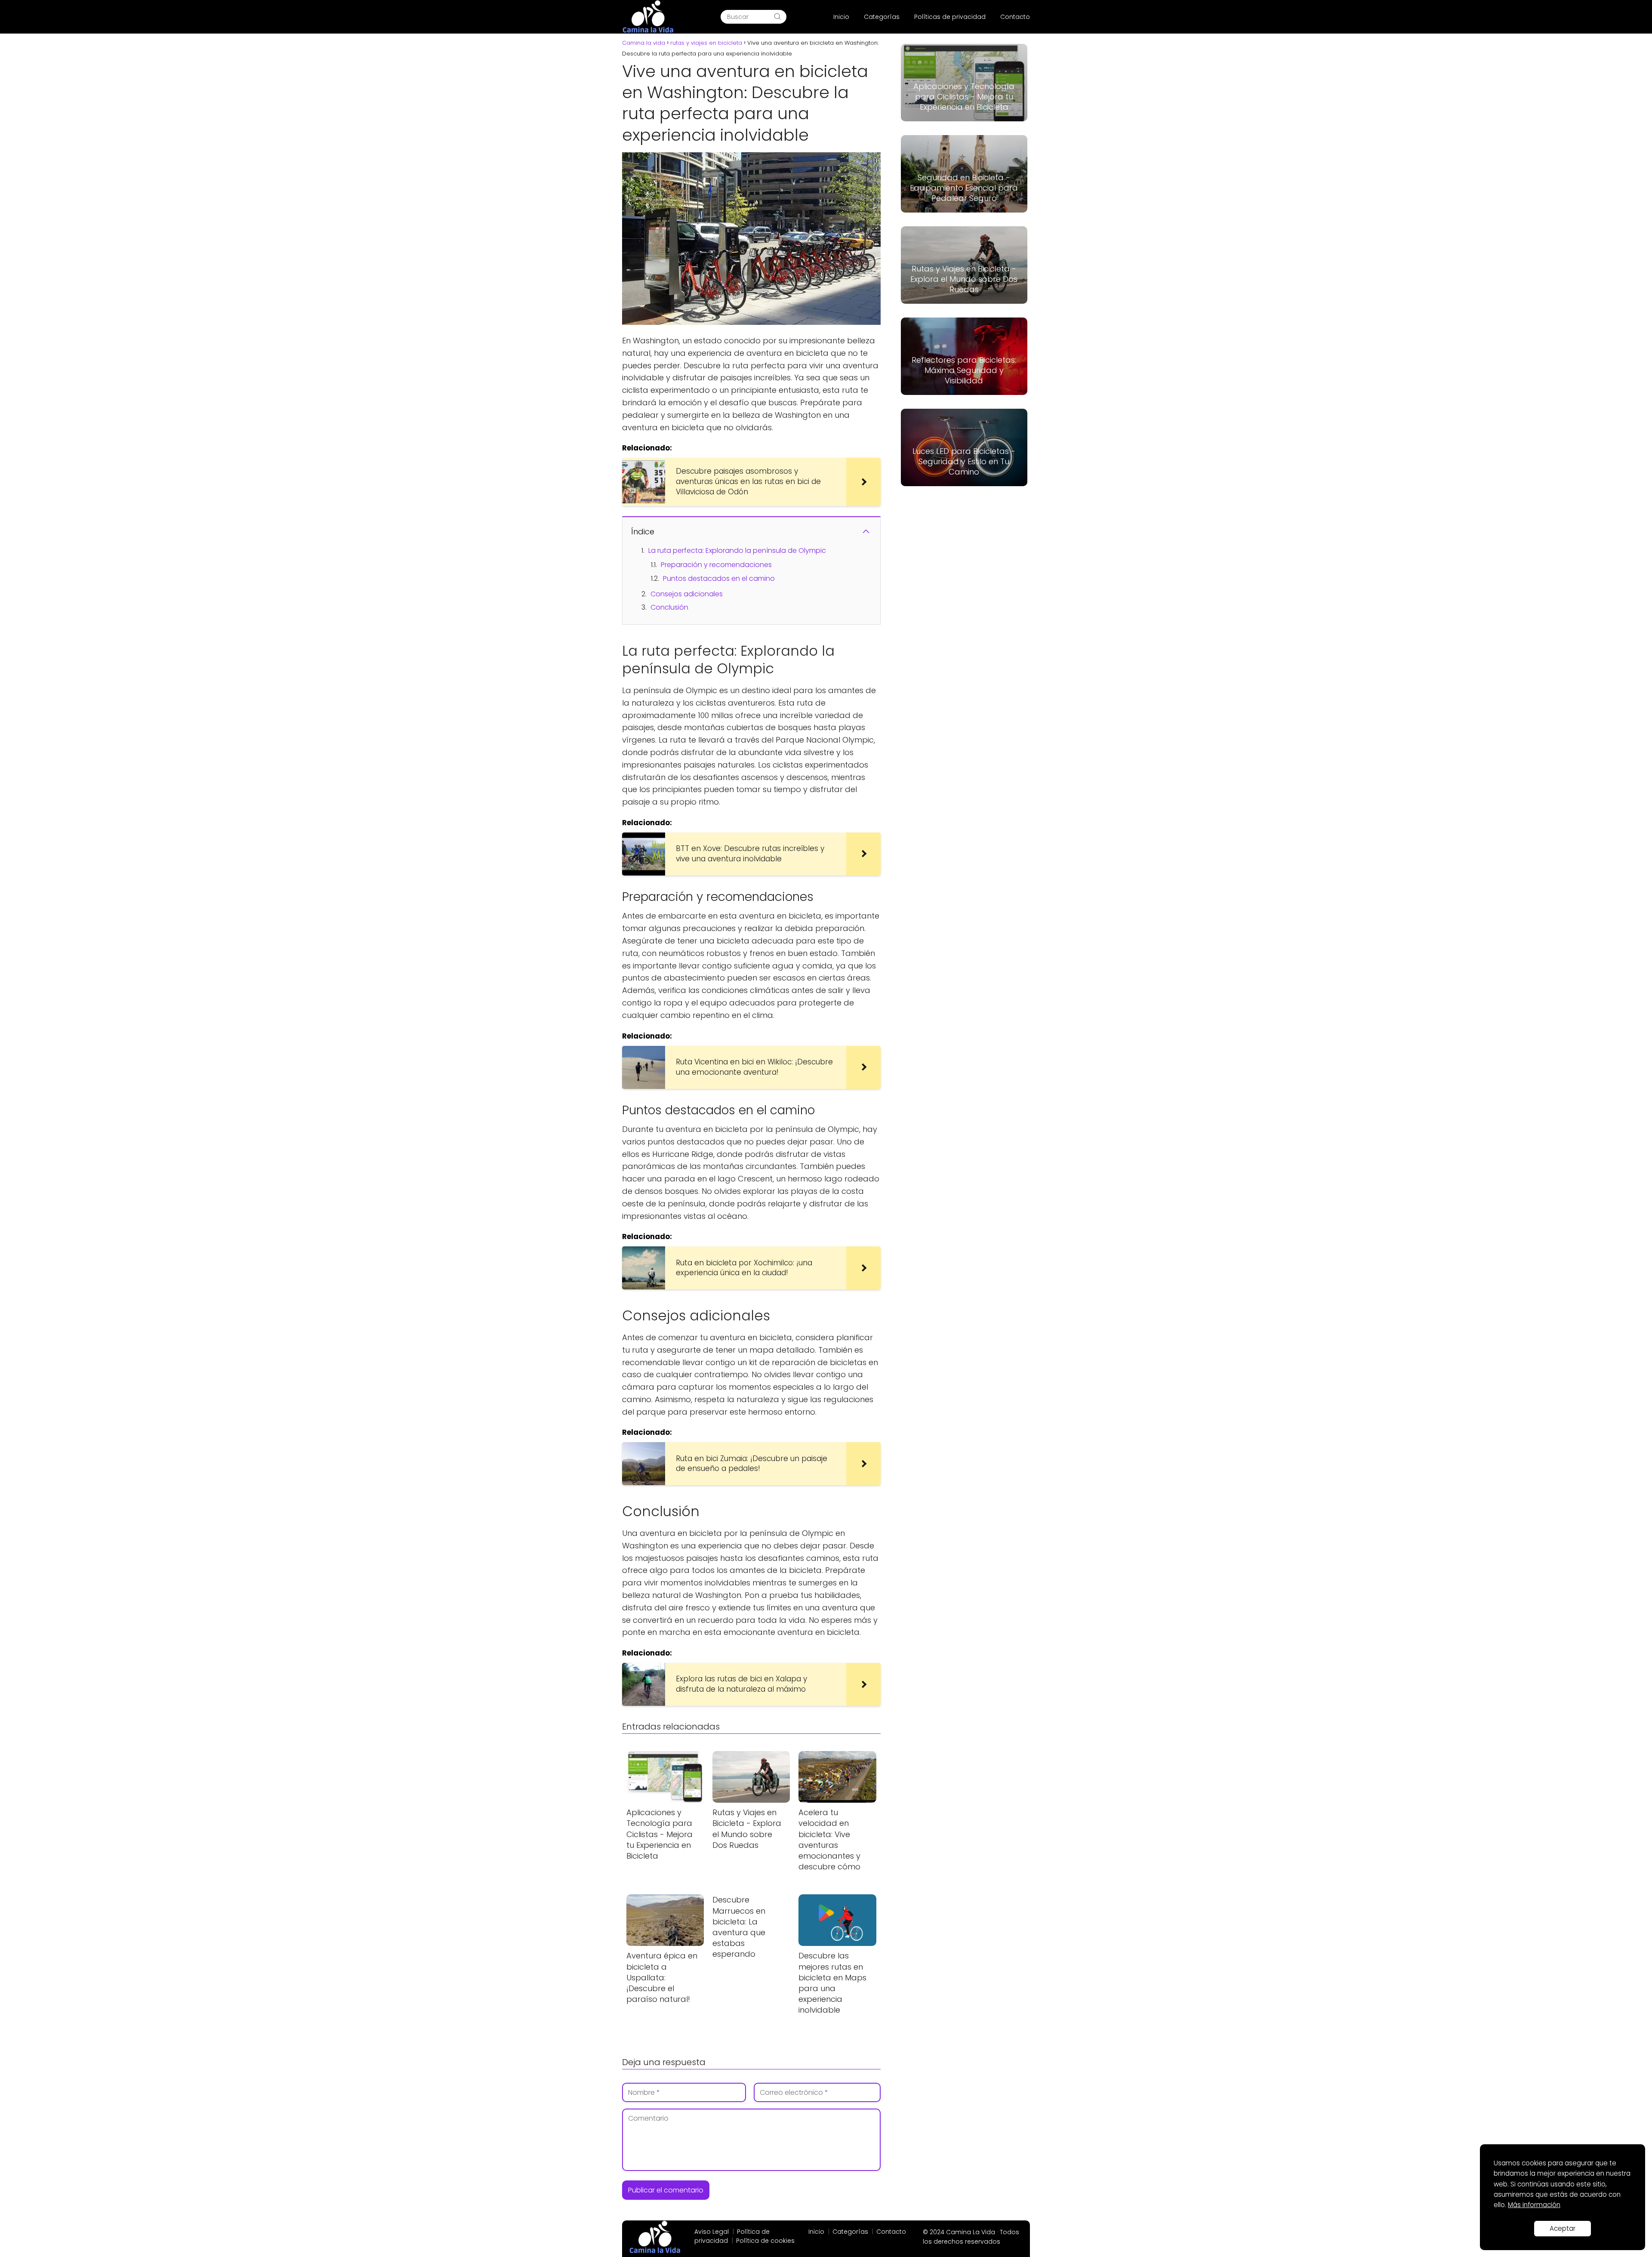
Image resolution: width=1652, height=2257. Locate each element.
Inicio (841, 17)
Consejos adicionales (687, 594)
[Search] (777, 17)
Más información (1534, 2205)
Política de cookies (765, 2241)
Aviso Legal (712, 2232)
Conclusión (669, 607)
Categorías (882, 17)
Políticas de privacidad (950, 17)
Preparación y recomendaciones (716, 565)
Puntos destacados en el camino (719, 578)
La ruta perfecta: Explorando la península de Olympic (737, 550)
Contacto (1015, 17)
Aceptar (1563, 2228)
